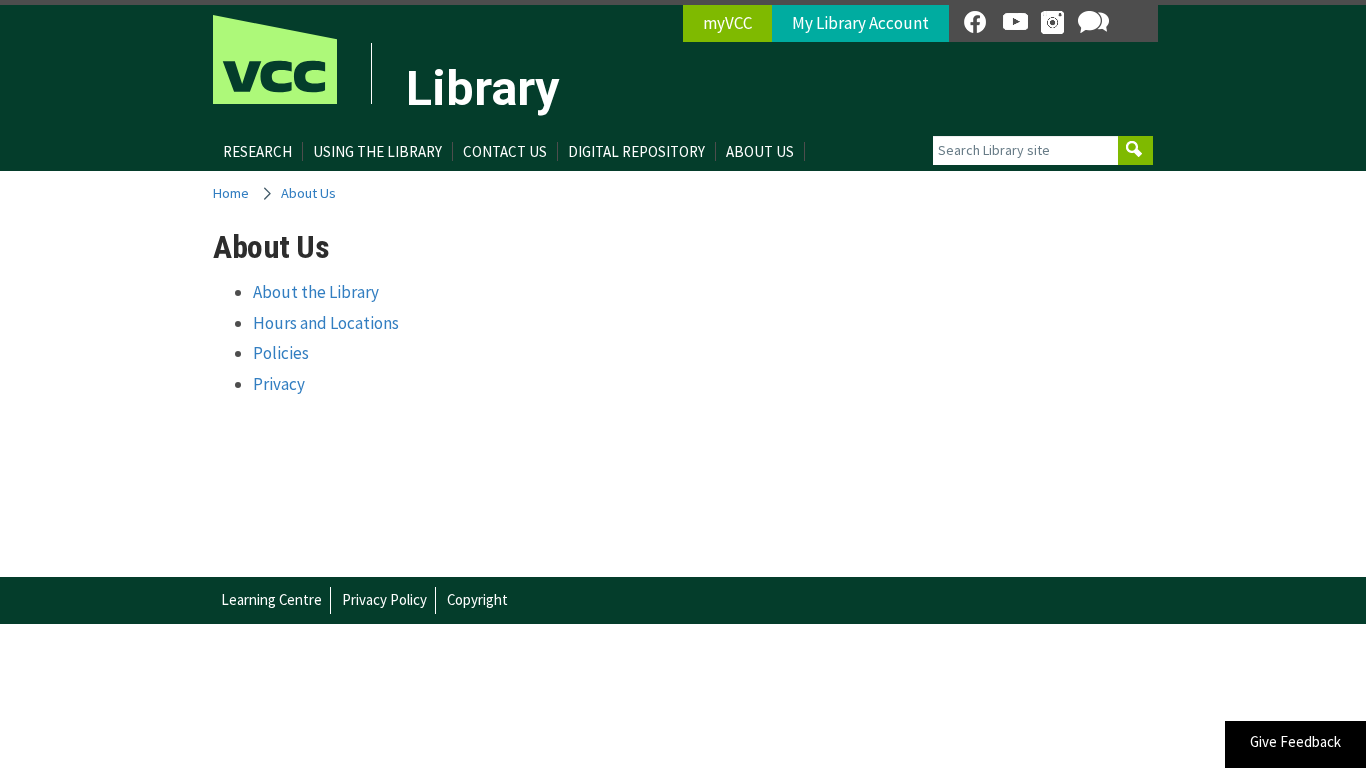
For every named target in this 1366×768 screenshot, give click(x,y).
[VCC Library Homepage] (389, 72)
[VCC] (275, 59)
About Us (760, 151)
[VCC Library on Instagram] (1052, 22)
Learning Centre (271, 599)
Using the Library (377, 151)
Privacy (279, 384)
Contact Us (505, 151)
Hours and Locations (326, 323)
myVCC (727, 23)
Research (257, 151)
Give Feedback (1295, 741)
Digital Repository (636, 151)
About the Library (316, 292)
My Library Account (860, 23)
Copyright (477, 599)
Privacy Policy (384, 599)
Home (231, 193)
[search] (1135, 150)
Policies (281, 353)
